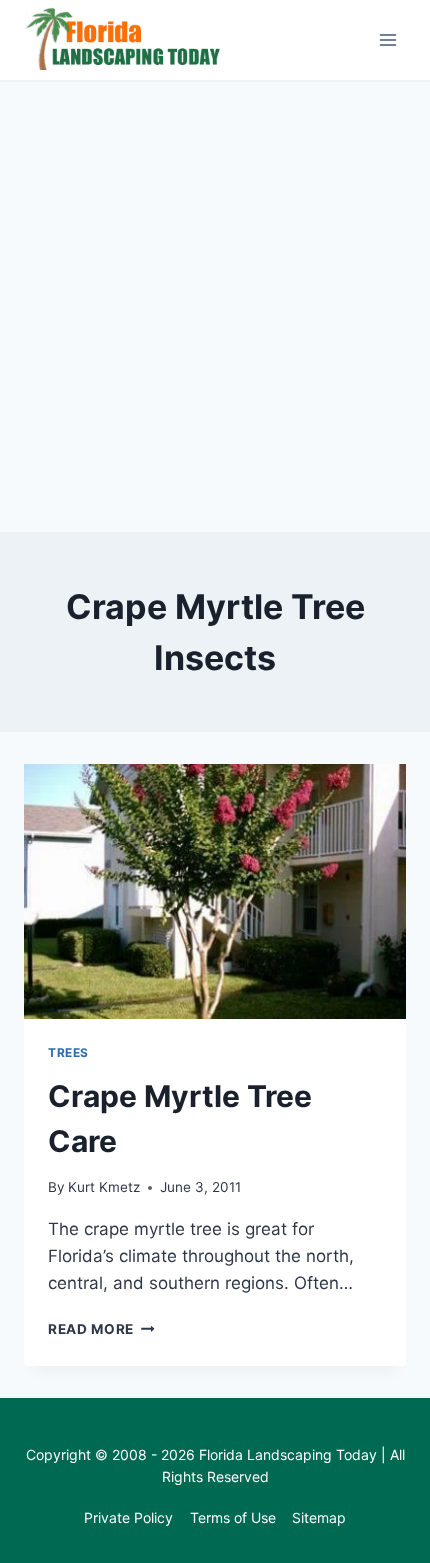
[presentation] (215, 891)
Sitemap (319, 1517)
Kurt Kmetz (104, 1187)
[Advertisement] (215, 307)
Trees (68, 1052)
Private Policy (128, 1517)
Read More (101, 1329)
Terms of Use (233, 1517)
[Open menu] (387, 39)
